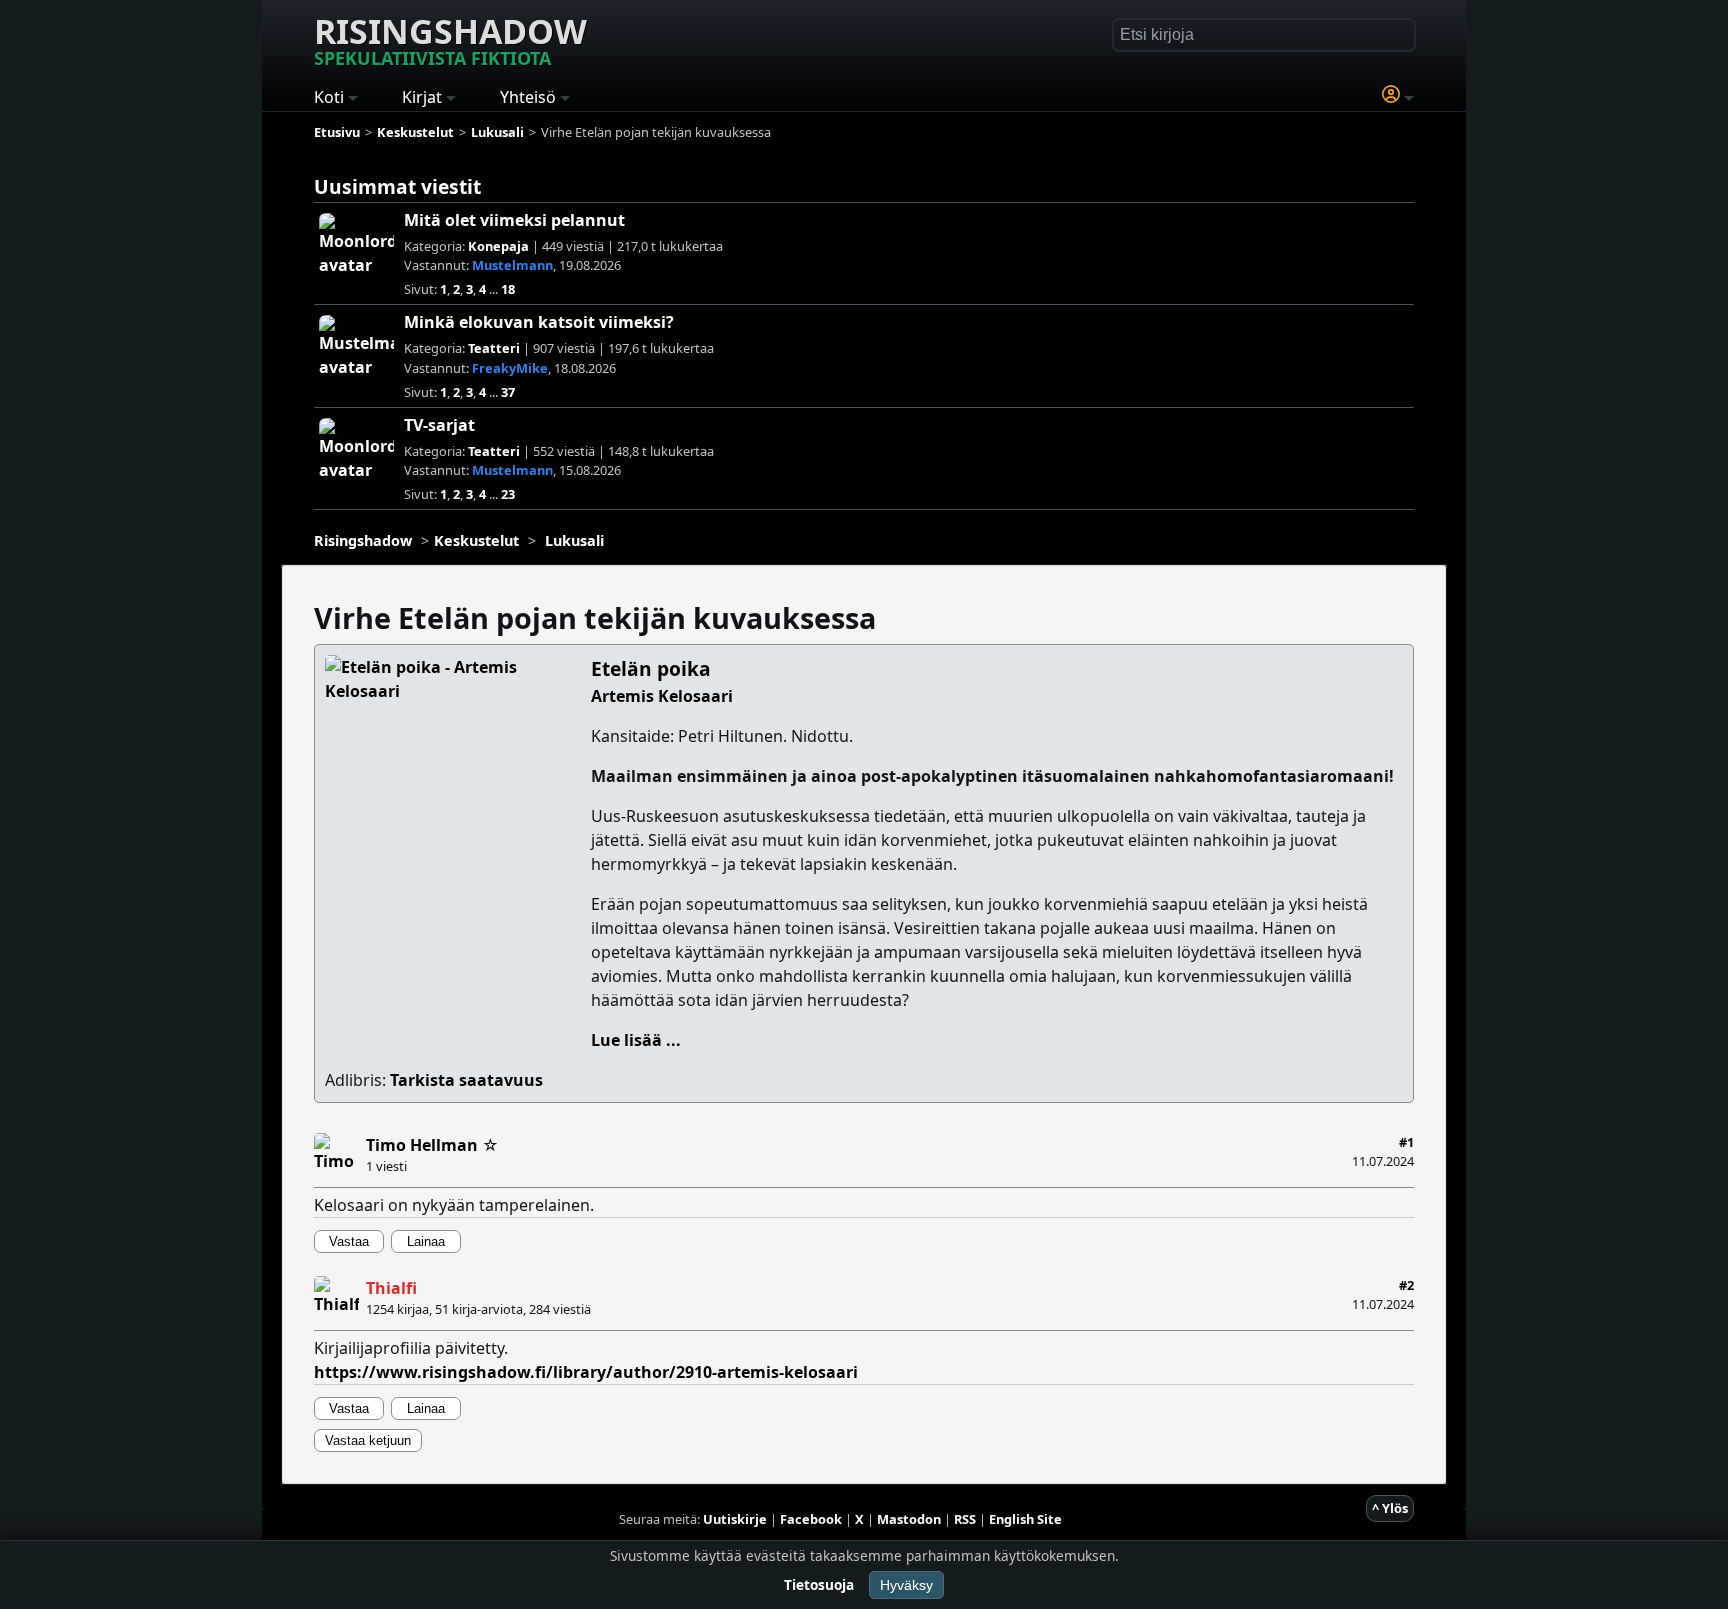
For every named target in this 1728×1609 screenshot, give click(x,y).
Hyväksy (906, 1585)
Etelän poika (651, 668)
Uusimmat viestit (397, 186)
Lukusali (574, 540)
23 (508, 494)
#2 (1406, 1285)
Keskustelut (476, 540)
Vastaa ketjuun (368, 1440)
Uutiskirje (735, 1519)
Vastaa (349, 1241)
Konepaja (498, 246)
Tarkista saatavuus (466, 1080)
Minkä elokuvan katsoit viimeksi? (539, 322)
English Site (1025, 1519)
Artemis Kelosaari (662, 696)
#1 (1406, 1142)
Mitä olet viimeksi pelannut (514, 220)
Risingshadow (450, 39)
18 (508, 289)
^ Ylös (1390, 1508)
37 (508, 392)
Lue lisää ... (636, 1040)
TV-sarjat (439, 425)
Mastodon (909, 1519)
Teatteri (494, 348)
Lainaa (426, 1241)
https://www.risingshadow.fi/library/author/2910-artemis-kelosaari (586, 1372)
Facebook (811, 1519)
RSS (965, 1519)
